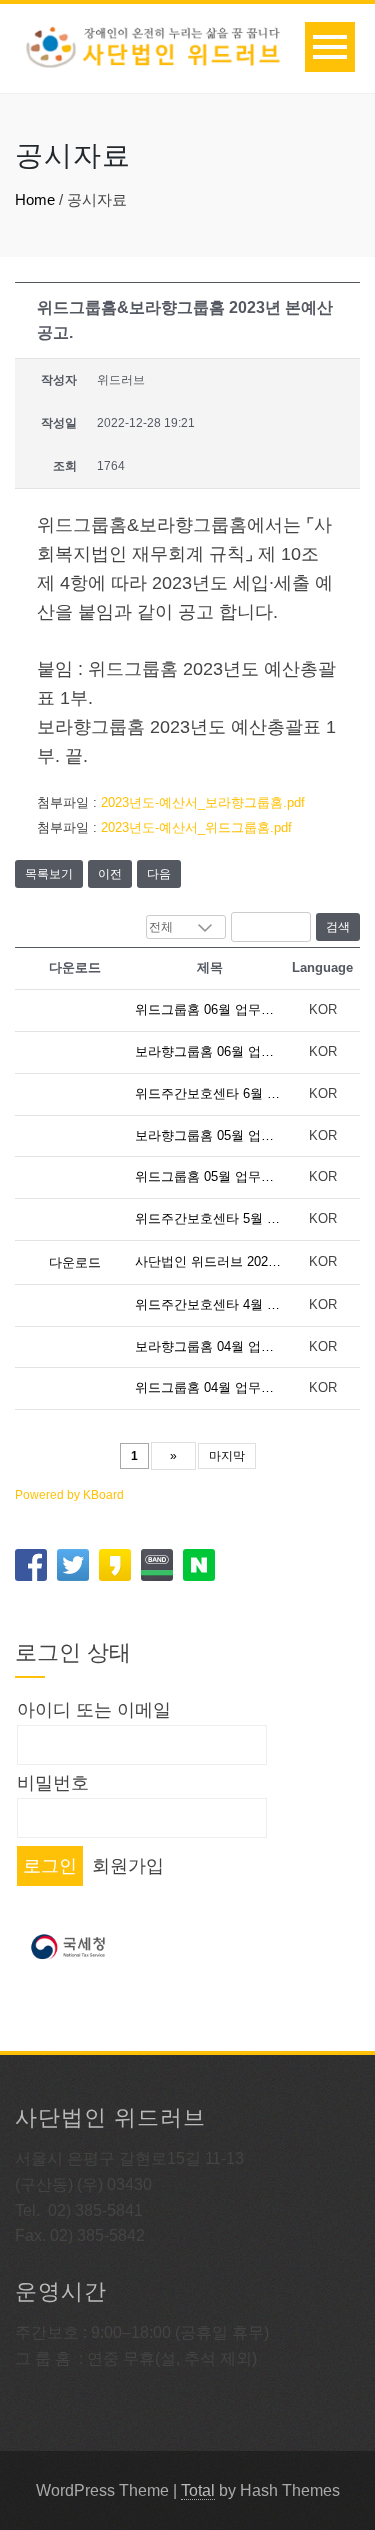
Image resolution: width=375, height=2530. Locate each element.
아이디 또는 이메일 (94, 1710)
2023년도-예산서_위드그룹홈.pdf (196, 827)
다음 (159, 874)
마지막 (227, 1456)
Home (35, 199)
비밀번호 (53, 1783)
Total (198, 2490)
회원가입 (128, 1866)
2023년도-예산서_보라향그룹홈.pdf (203, 802)
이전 (110, 874)
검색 (338, 927)
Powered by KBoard (69, 1495)
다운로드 (75, 1262)
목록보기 (49, 874)
